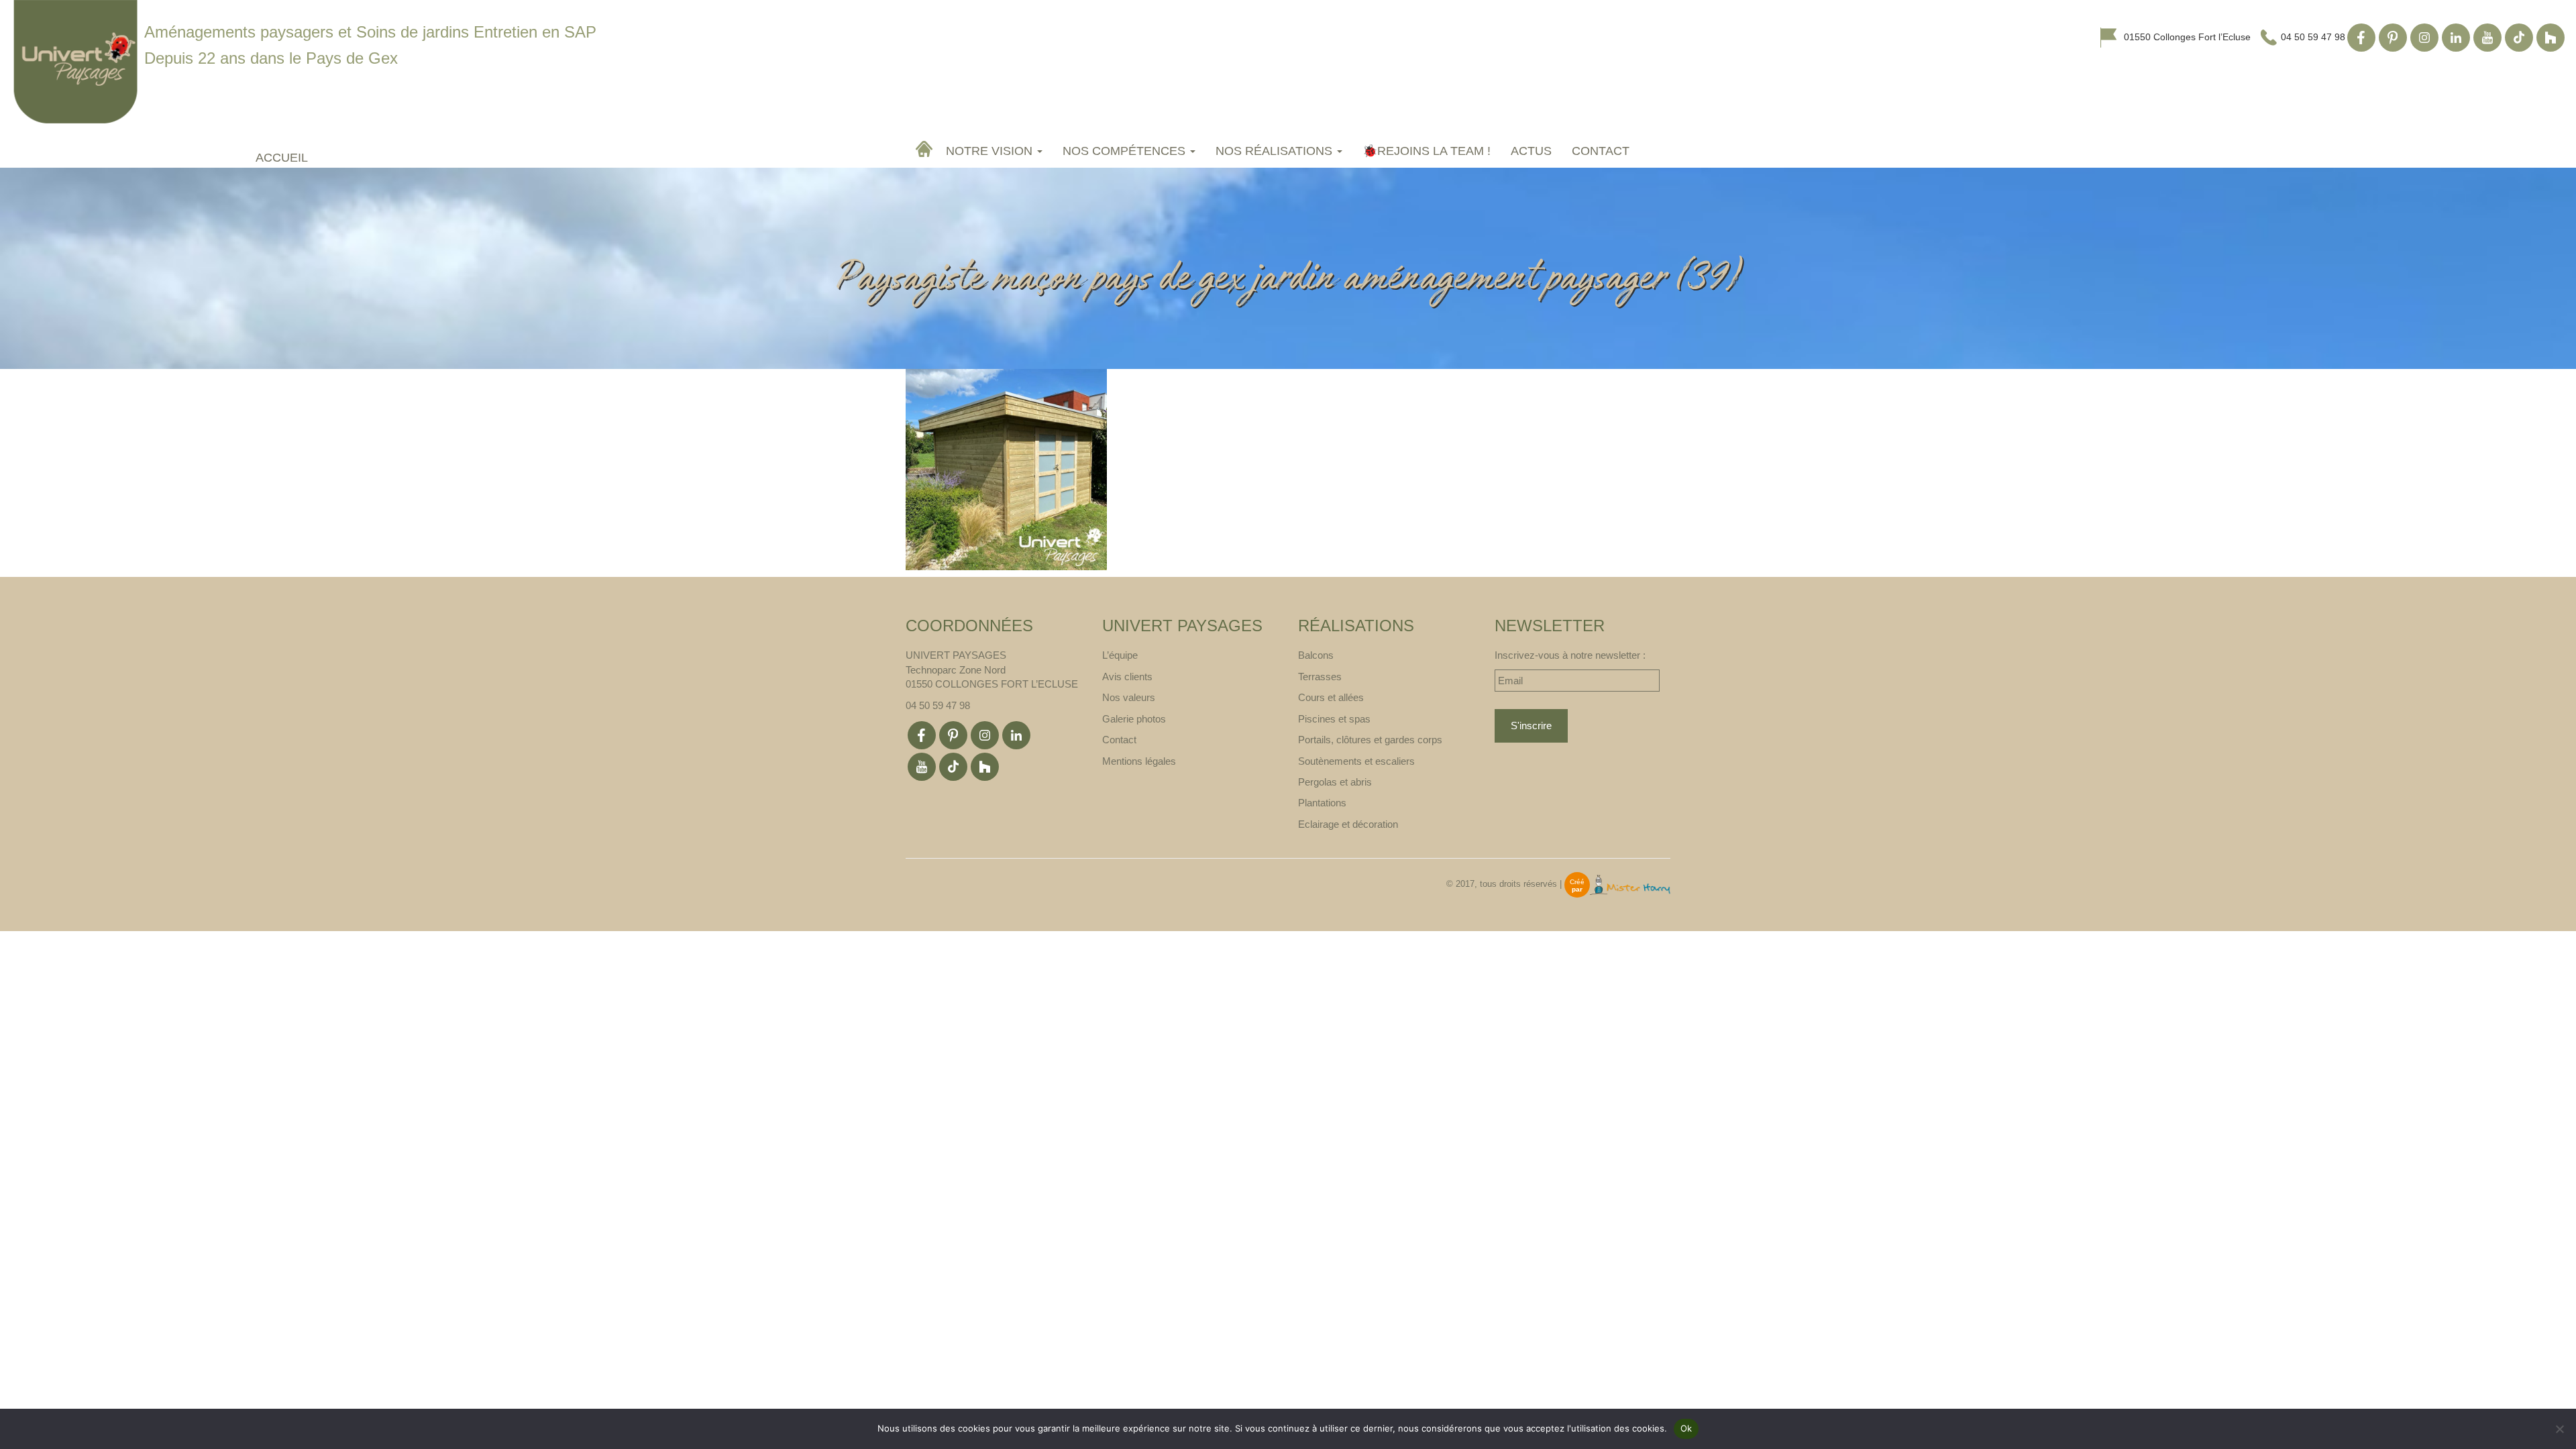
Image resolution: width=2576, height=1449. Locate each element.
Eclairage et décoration (1348, 824)
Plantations (1322, 803)
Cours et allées (1331, 697)
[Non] (2559, 1429)
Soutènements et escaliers (1356, 761)
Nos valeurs (1129, 697)
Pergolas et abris (1335, 782)
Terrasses (1320, 677)
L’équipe (1120, 655)
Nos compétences (1126, 151)
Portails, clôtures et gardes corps (1370, 740)
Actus (1531, 151)
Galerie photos (1134, 719)
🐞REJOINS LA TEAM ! (1427, 151)
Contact (1601, 151)
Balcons (1316, 655)
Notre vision (991, 151)
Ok (1686, 1428)
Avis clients (1127, 677)
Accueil (926, 149)
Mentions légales (1139, 761)
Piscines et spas (1334, 719)
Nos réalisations (1276, 151)
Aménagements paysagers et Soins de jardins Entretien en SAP (370, 32)
